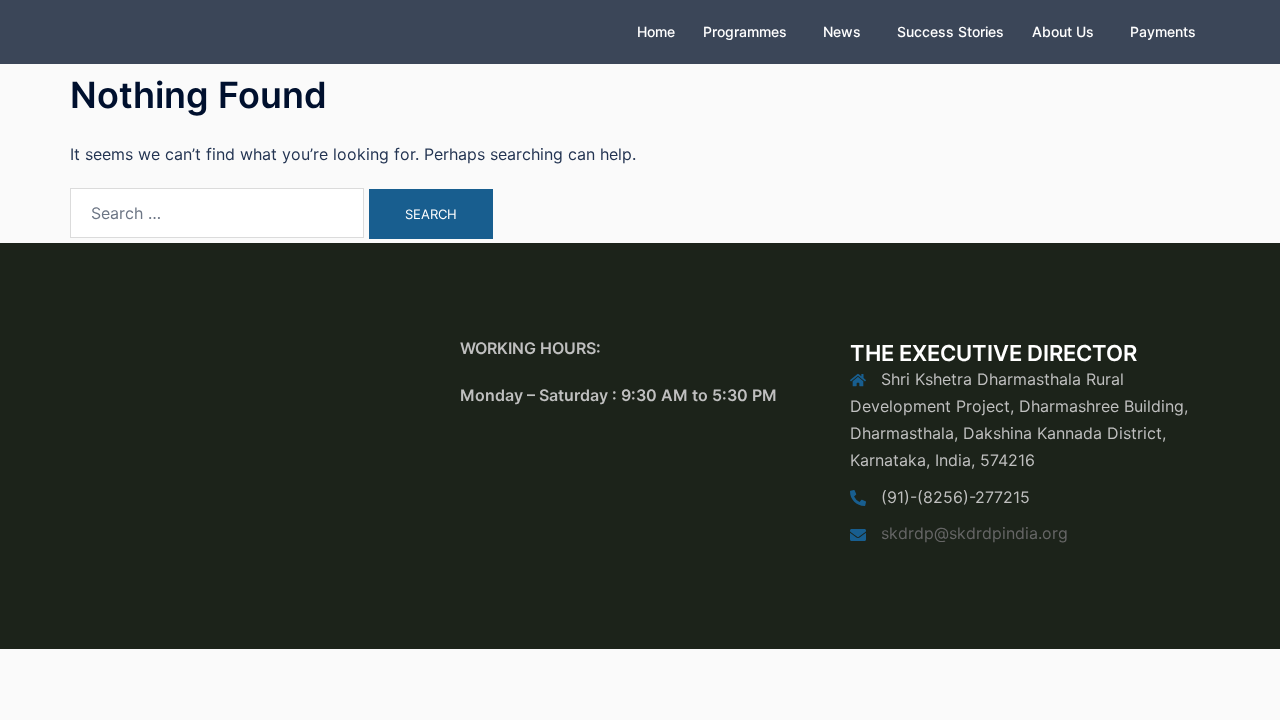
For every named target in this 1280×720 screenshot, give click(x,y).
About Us (1063, 31)
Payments (1163, 31)
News (842, 31)
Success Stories (950, 31)
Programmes (745, 31)
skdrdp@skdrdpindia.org (974, 533)
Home (656, 31)
